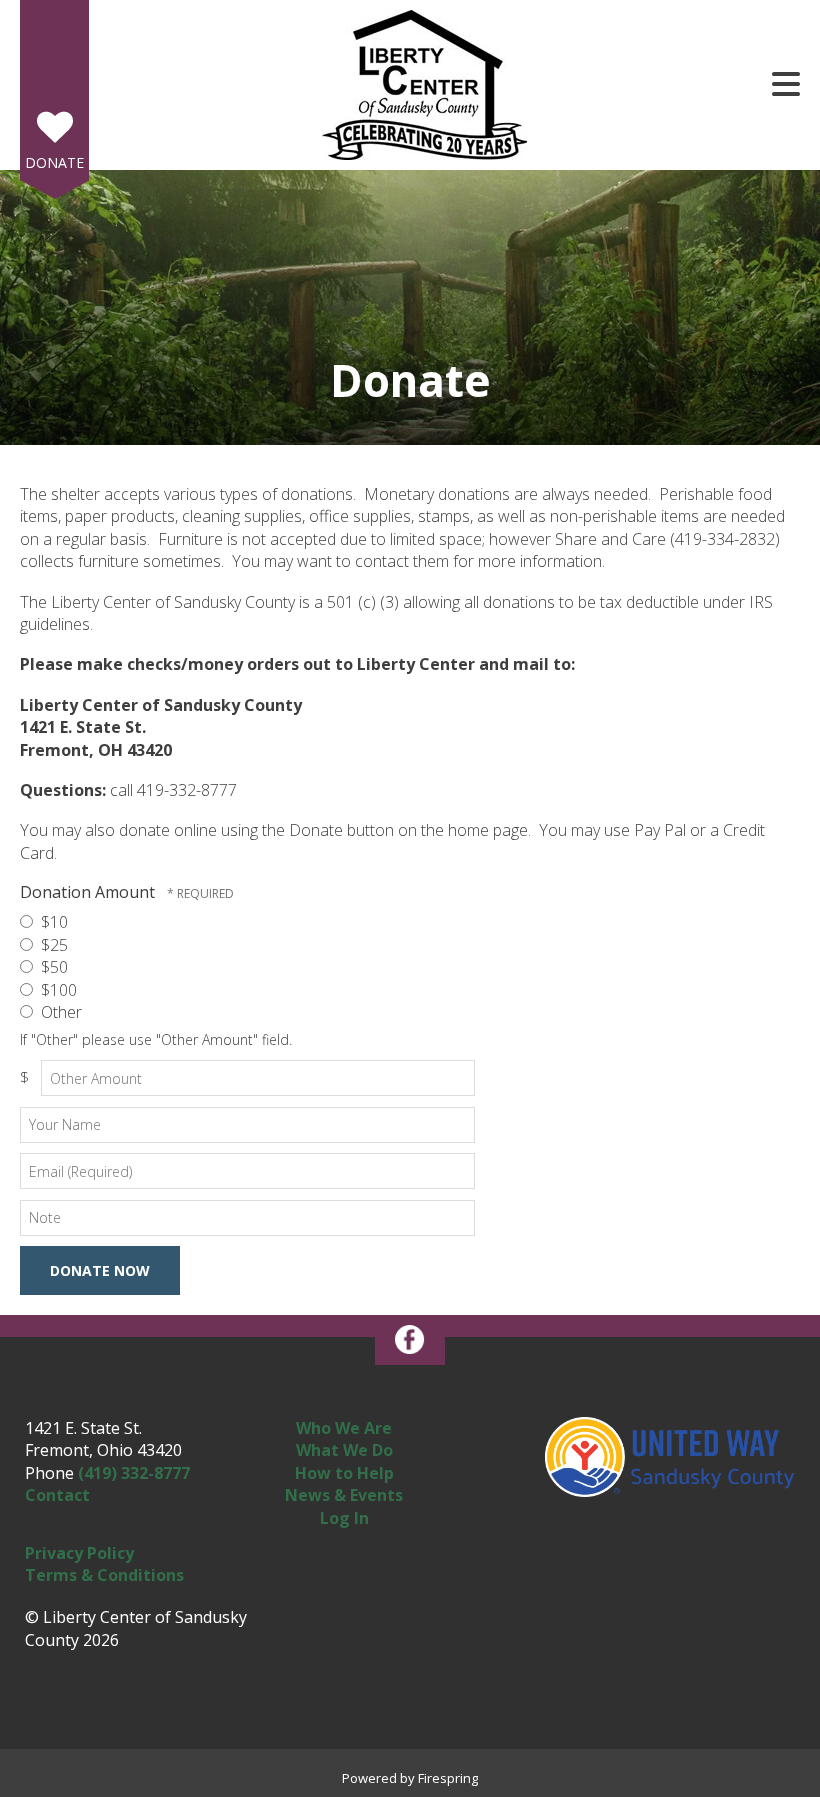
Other (59, 1012)
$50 (52, 967)
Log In (344, 1518)
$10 (52, 922)
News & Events (344, 1495)
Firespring (448, 1778)
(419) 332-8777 (134, 1473)
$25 (52, 945)
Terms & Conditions (104, 1575)
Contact (57, 1495)
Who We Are (344, 1428)
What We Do (344, 1450)
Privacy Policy (79, 1553)
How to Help (344, 1473)
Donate (54, 162)
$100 (57, 990)
